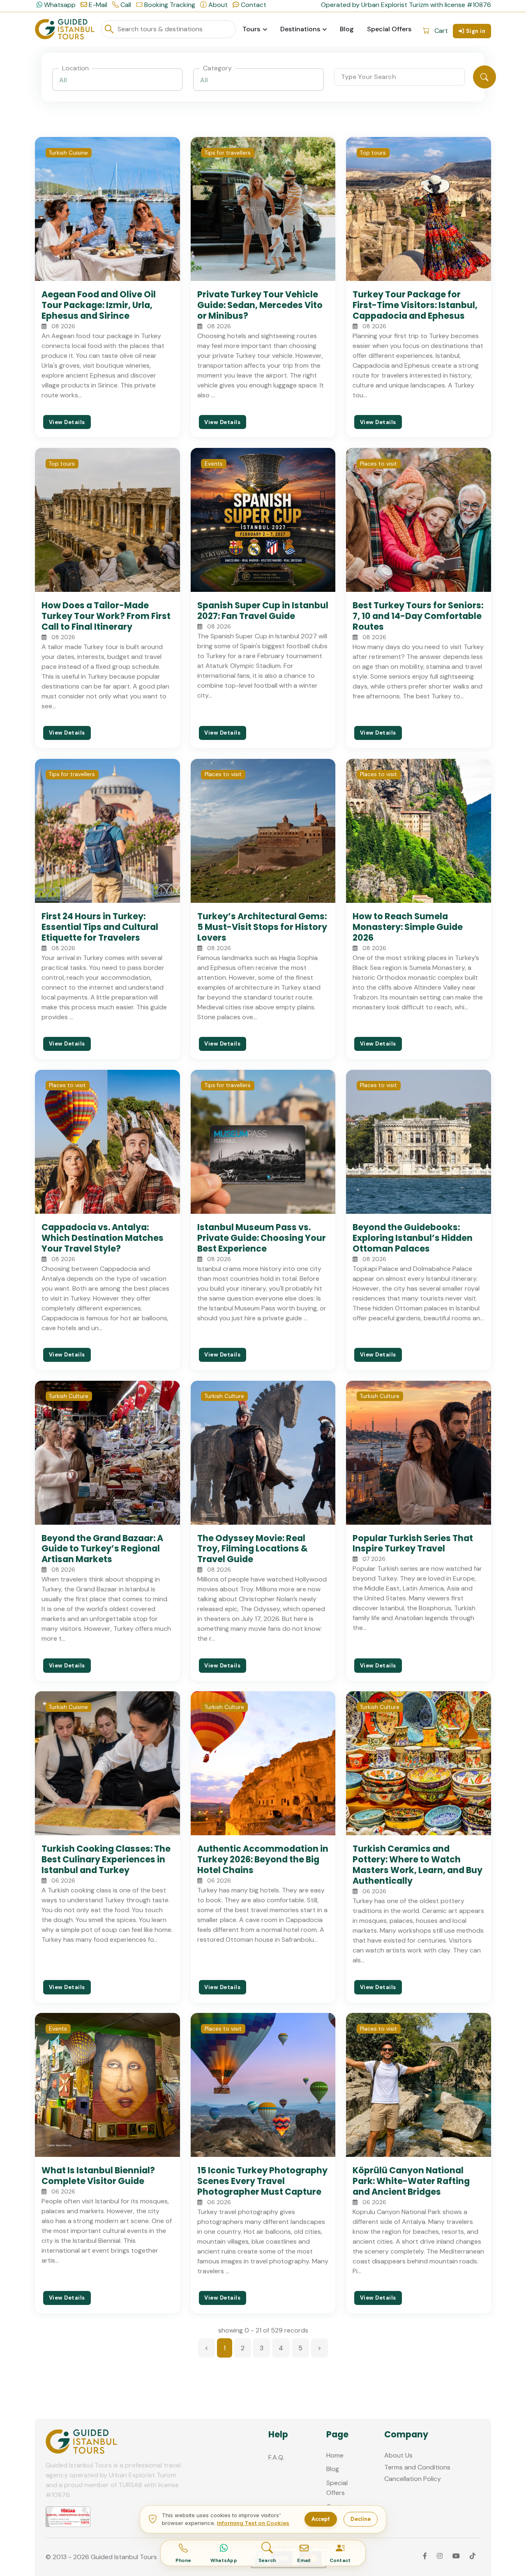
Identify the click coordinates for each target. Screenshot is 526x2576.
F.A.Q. (276, 2457)
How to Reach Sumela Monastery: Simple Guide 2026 (408, 927)
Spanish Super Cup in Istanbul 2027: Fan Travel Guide (263, 611)
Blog (347, 29)
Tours (251, 29)
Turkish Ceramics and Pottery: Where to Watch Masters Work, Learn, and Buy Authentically (418, 1865)
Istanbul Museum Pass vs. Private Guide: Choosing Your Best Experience (262, 1238)
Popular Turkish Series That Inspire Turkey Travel (413, 1543)
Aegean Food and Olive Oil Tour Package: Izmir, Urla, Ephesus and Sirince (99, 305)
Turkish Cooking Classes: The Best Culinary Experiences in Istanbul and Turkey (106, 1859)
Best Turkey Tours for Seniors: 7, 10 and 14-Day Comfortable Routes (418, 616)
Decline (361, 2519)
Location (75, 68)
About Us (398, 2455)
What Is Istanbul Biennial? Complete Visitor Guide (98, 2176)
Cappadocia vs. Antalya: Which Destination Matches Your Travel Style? (103, 1238)
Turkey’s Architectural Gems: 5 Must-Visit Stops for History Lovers (262, 927)
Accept (321, 2519)
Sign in (476, 31)
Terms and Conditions (417, 2467)
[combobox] (118, 80)
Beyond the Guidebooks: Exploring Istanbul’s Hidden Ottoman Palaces (413, 1238)
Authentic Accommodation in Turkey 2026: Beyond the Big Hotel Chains (263, 1859)
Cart (441, 31)
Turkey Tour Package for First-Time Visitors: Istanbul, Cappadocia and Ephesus (415, 305)
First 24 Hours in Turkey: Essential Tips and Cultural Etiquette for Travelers (100, 927)
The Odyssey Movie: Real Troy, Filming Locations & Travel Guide (253, 1549)
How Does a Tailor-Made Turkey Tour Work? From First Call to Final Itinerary (106, 616)
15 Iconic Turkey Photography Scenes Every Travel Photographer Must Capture (262, 2181)
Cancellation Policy (413, 2479)
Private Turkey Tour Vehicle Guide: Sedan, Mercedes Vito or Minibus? (260, 305)
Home (335, 2455)
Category (217, 68)
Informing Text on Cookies (253, 2523)
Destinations (300, 29)
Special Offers (389, 29)
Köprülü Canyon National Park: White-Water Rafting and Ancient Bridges (411, 2181)
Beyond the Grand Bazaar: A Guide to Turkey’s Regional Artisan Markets (102, 1549)
